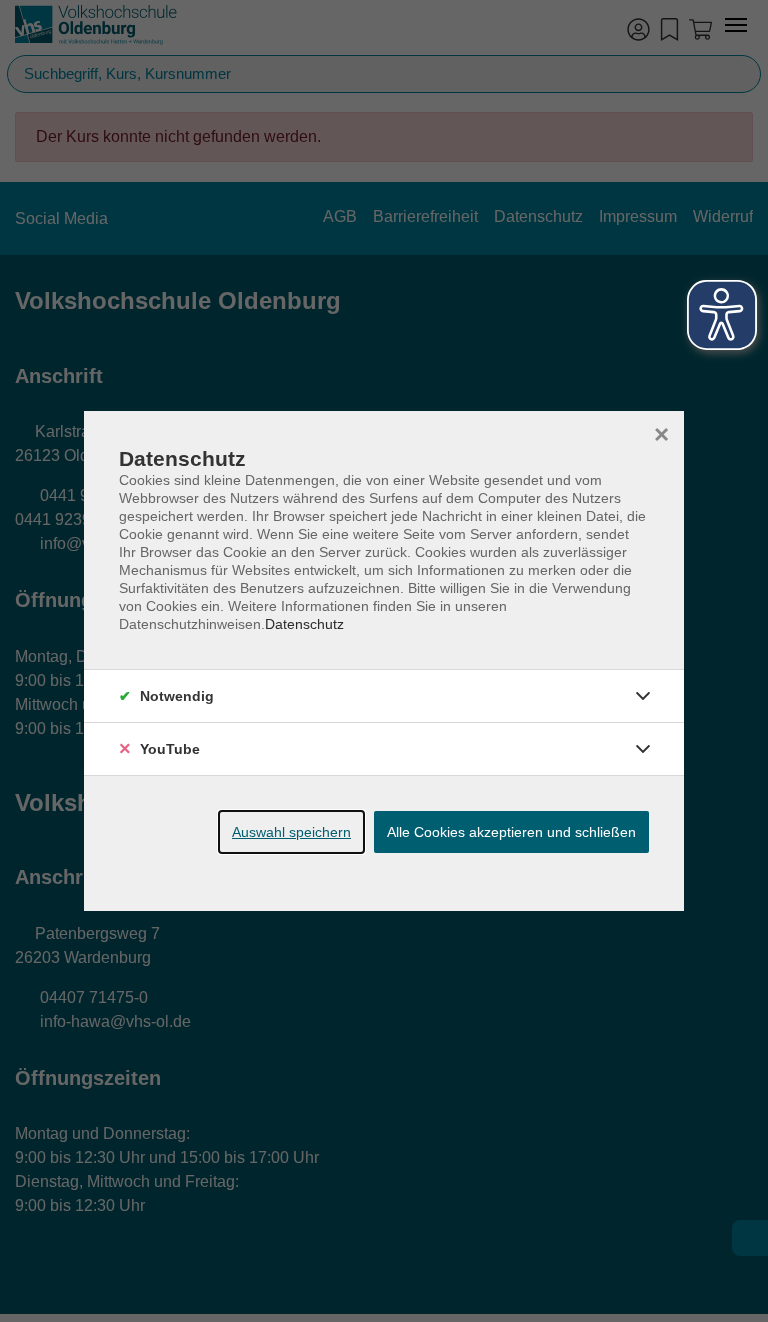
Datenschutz (304, 624)
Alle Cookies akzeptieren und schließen (511, 832)
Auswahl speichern (291, 832)
